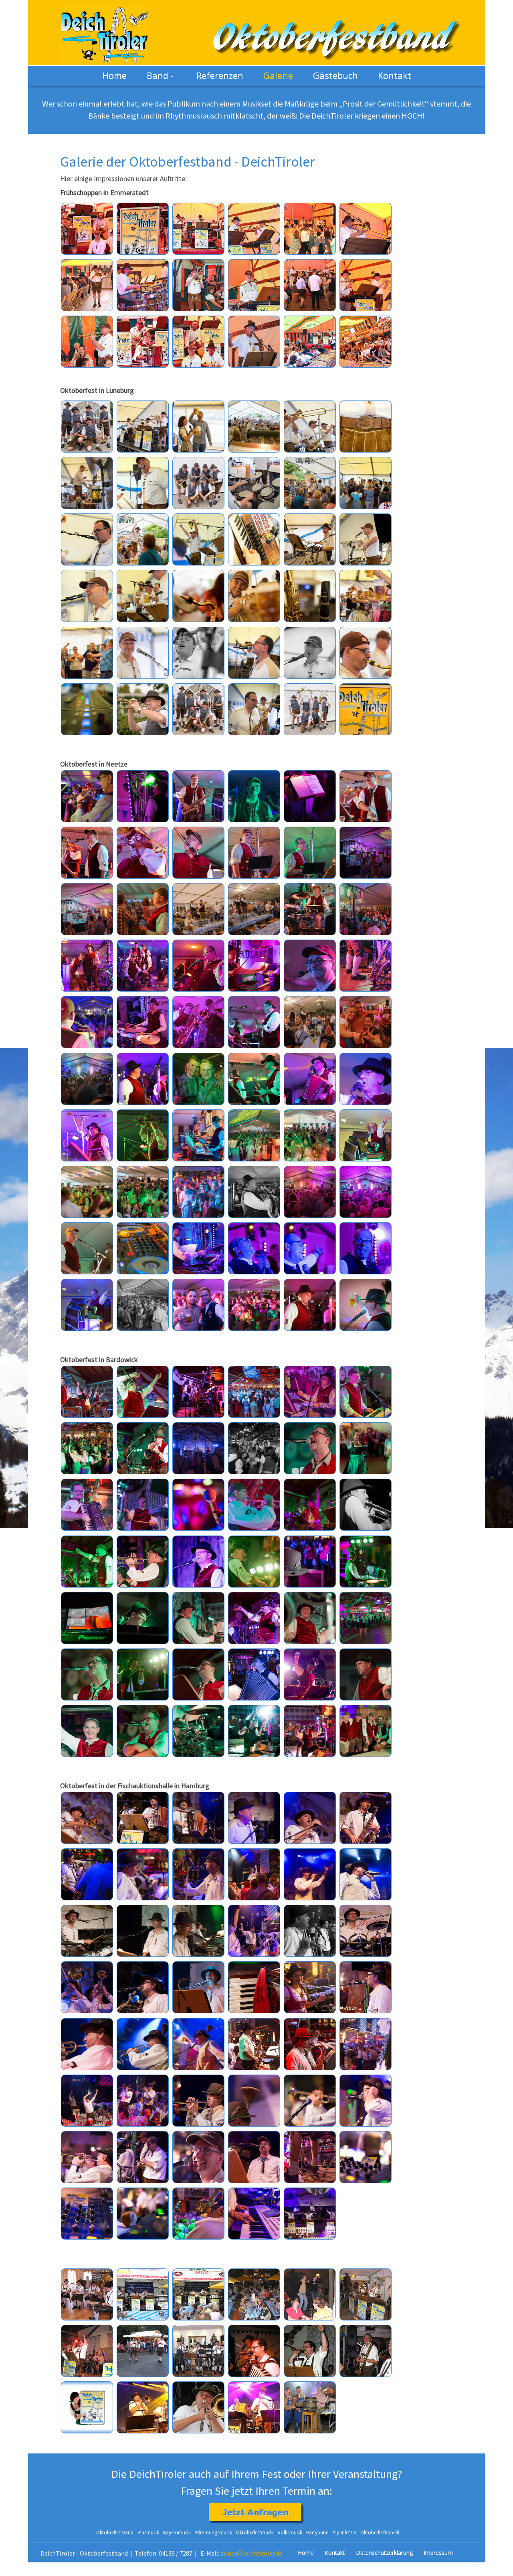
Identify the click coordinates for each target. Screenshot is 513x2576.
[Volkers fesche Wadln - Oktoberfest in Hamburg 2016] (310, 2157)
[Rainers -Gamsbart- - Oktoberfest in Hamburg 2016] (254, 2101)
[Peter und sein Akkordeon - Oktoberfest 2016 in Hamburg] (198, 1818)
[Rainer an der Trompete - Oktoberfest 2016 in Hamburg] (87, 2044)
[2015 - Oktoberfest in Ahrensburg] (310, 2407)
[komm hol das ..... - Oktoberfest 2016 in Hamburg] (254, 1931)
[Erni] (143, 2407)
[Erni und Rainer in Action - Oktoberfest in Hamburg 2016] (143, 2101)
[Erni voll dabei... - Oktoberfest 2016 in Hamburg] (143, 1874)
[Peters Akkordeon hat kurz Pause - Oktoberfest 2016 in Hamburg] (254, 1987)
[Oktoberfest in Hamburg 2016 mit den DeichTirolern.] (366, 2157)
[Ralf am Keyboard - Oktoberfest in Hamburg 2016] (254, 2214)
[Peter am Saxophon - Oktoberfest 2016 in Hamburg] (366, 1818)
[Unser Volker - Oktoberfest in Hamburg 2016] (198, 2157)
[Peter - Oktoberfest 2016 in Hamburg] (143, 1818)
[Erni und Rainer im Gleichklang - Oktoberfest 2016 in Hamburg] (87, 1987)
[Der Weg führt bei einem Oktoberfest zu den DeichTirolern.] (87, 2214)
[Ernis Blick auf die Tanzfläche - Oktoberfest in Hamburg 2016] (198, 2214)
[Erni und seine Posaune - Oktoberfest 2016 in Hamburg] (87, 1818)
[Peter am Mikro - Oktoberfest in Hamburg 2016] (366, 2101)
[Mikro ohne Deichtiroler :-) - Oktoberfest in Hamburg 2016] (310, 2101)
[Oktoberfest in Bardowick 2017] (87, 1392)
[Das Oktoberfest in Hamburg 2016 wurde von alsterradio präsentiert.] (143, 2214)
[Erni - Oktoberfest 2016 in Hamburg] (254, 1818)
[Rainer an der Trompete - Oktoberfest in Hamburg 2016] (87, 2157)
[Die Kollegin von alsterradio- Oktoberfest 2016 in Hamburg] (310, 1987)
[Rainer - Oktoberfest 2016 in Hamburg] (366, 1874)
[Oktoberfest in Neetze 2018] (87, 796)
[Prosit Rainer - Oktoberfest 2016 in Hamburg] (254, 1874)
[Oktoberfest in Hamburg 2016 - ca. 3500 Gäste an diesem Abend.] (366, 2044)
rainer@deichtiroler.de (251, 2553)
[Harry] (254, 2407)
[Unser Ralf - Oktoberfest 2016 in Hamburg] (198, 1987)
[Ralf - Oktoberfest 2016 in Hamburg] (198, 1931)
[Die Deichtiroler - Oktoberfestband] (87, 2294)
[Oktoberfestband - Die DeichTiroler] (104, 32)
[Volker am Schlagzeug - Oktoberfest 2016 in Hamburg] (198, 1874)
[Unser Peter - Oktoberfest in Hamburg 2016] (254, 2157)
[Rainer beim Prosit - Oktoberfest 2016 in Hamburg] (198, 2044)
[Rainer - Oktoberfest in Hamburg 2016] (198, 2101)
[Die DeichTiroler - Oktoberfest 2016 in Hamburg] (310, 2214)
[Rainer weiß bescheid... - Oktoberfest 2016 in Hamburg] (310, 1874)
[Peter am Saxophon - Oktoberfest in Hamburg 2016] (310, 2044)
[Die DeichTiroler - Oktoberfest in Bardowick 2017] (366, 1731)
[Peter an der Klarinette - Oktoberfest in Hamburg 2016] (143, 2157)
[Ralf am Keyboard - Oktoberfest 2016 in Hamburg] (143, 1931)
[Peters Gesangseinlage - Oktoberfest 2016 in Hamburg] (366, 1987)
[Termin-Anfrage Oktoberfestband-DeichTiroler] (257, 2513)
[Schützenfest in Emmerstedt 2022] (87, 229)
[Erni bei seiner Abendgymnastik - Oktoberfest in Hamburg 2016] (87, 2101)
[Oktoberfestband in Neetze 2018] (143, 796)
